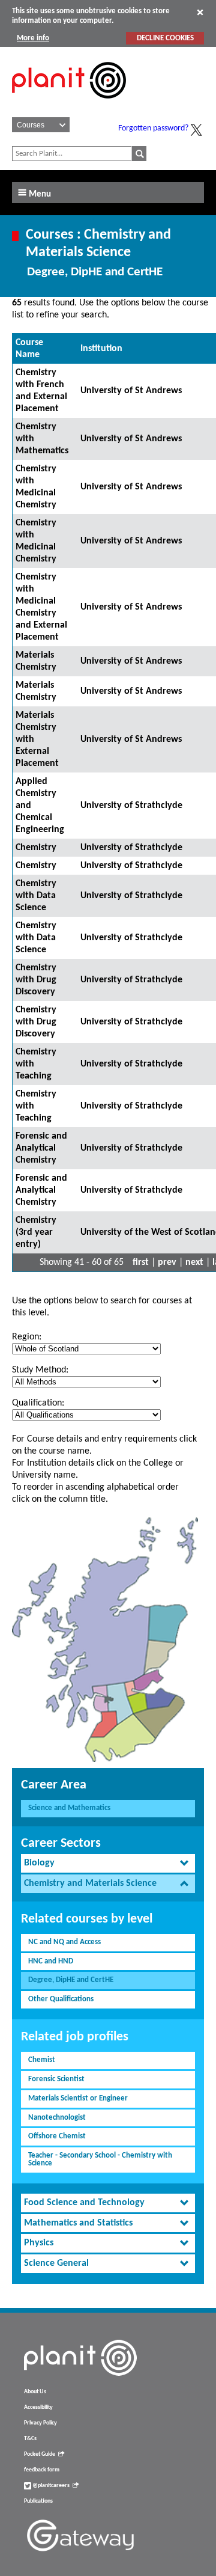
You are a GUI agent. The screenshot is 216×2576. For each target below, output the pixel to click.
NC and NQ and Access (64, 1942)
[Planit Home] (69, 105)
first (141, 1262)
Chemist (42, 2060)
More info (33, 38)
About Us (35, 2392)
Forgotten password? (153, 128)
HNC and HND (51, 1961)
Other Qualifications (61, 1999)
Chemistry (36, 848)
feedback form (42, 2470)
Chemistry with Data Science (36, 896)
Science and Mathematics (69, 1808)
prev (167, 1262)
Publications (38, 2501)
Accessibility (38, 2407)
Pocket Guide (40, 2454)
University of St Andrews (131, 391)
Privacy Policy (40, 2423)
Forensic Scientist (56, 2079)
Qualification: (38, 1403)
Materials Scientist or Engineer (78, 2098)
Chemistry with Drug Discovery (36, 980)
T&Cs (30, 2439)
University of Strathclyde (131, 806)
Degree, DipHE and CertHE (71, 1980)
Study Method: (40, 1370)
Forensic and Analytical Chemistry (41, 1148)
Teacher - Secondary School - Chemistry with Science (100, 2159)
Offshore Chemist (57, 2136)
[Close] (200, 12)
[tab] (108, 1863)
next (194, 1262)
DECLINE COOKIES (165, 38)
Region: (27, 1337)
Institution (101, 349)
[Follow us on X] (196, 130)
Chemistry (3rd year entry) (36, 1232)
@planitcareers (50, 2486)
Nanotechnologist (57, 2118)
